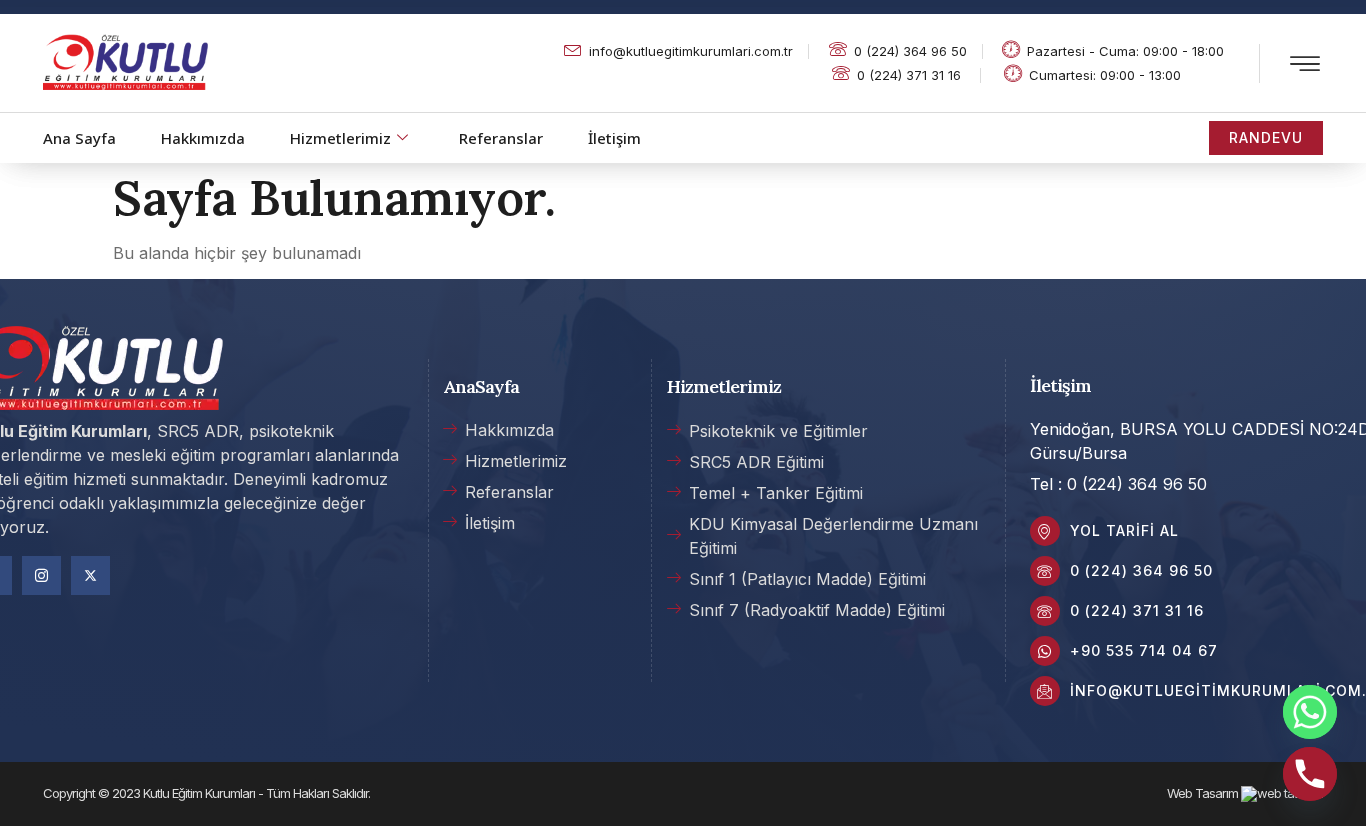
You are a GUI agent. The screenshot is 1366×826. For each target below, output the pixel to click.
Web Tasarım (1202, 793)
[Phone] (1310, 774)
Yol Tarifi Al (1124, 530)
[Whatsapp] (1310, 712)
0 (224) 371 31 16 (1137, 610)
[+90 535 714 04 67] (1045, 651)
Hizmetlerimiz (340, 138)
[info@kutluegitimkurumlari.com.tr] (1045, 691)
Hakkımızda (203, 138)
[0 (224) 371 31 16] (1045, 611)
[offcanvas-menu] (1305, 65)
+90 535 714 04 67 (1144, 650)
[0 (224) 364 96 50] (1045, 571)
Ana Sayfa (79, 138)
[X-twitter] (90, 575)
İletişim (614, 138)
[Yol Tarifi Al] (1045, 531)
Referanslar (501, 138)
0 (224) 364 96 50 (1141, 570)
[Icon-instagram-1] (41, 575)
